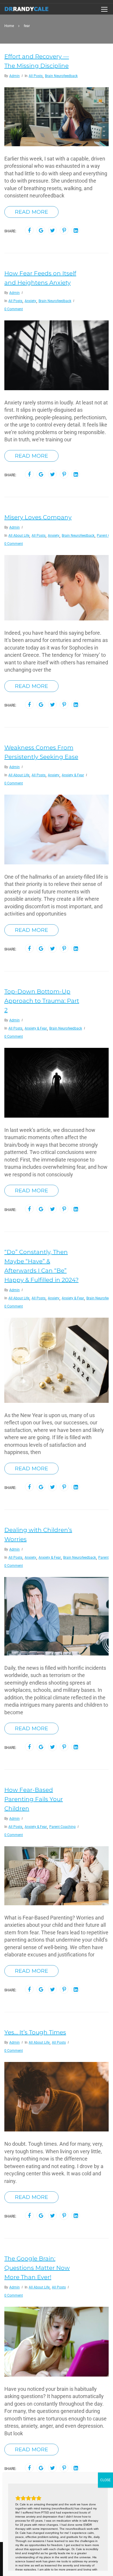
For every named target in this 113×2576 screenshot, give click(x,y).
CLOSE (105, 2480)
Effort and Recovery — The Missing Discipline (37, 61)
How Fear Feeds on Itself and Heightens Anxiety (40, 278)
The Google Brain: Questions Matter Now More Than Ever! (37, 2268)
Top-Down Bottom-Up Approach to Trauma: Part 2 (42, 1001)
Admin (14, 76)
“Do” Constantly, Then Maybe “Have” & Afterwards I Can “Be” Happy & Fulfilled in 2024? (41, 1266)
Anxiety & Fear (73, 775)
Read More (31, 212)
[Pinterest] (64, 231)
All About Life (19, 536)
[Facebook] (29, 231)
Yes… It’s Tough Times (35, 2032)
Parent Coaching (62, 1827)
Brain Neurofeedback (61, 76)
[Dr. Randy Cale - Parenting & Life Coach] (27, 10)
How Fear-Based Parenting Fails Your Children (34, 1799)
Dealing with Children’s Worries (38, 1535)
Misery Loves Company (38, 517)
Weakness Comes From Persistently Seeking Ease (41, 752)
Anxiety (30, 301)
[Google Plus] (41, 231)
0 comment (14, 309)
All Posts (36, 76)
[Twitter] (53, 231)
